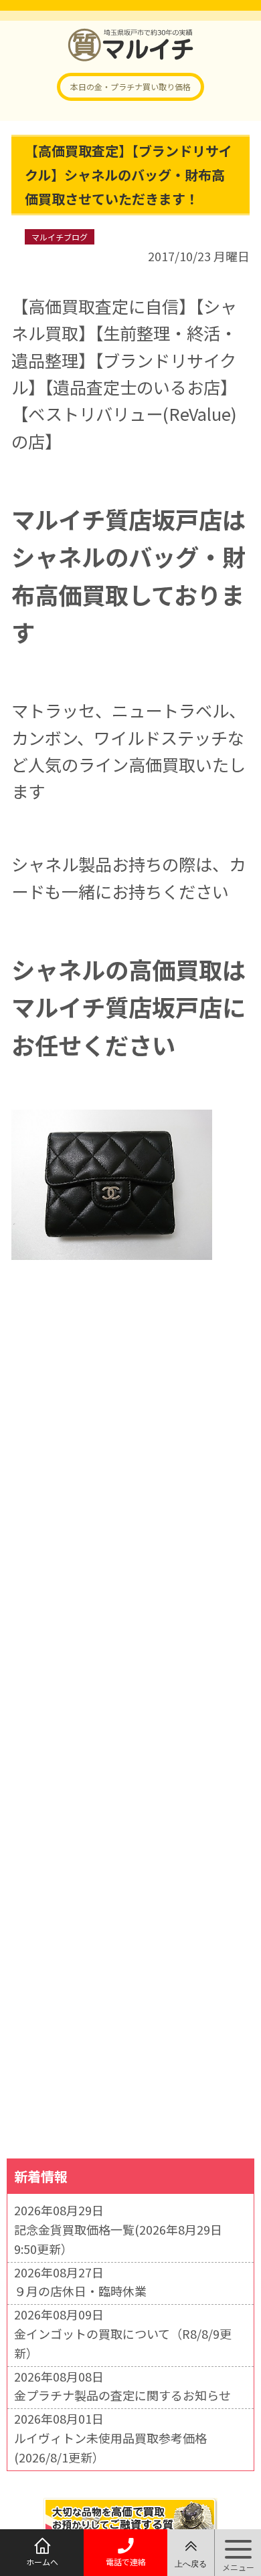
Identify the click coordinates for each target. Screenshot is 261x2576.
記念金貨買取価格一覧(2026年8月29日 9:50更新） (118, 2239)
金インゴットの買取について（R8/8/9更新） (123, 2343)
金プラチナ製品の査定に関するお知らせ (122, 2395)
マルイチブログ (60, 237)
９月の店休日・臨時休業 (80, 2291)
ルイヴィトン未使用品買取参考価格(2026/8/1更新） (110, 2447)
